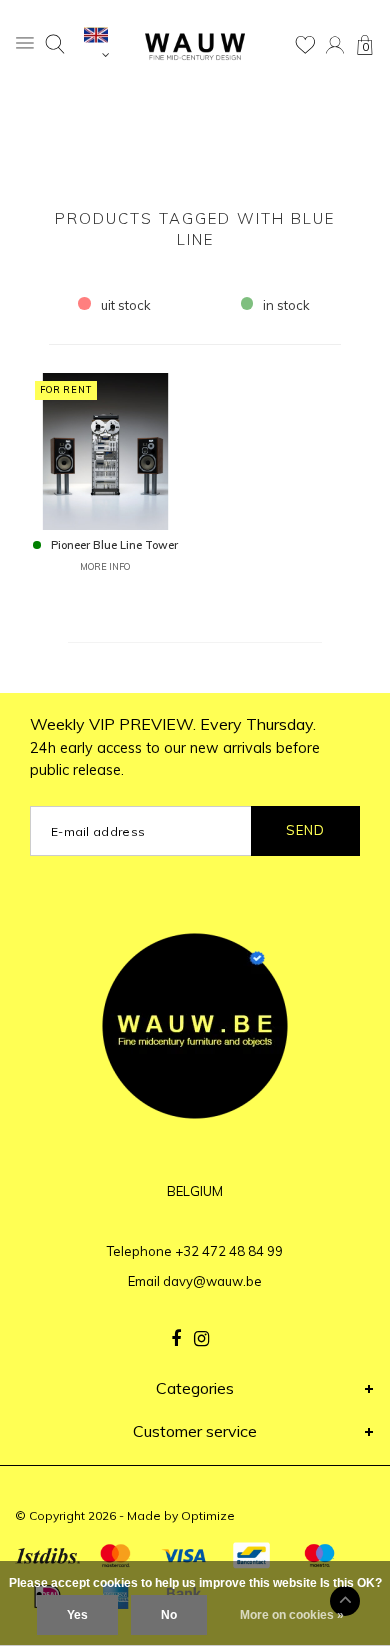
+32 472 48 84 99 (229, 1251)
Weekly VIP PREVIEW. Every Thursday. (175, 747)
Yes (77, 1615)
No (169, 1615)
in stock (286, 305)
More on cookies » (292, 1615)
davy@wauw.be (212, 1281)
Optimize (208, 1515)
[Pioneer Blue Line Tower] (105, 450)
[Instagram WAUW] (201, 1339)
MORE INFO (105, 566)
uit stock (126, 305)
